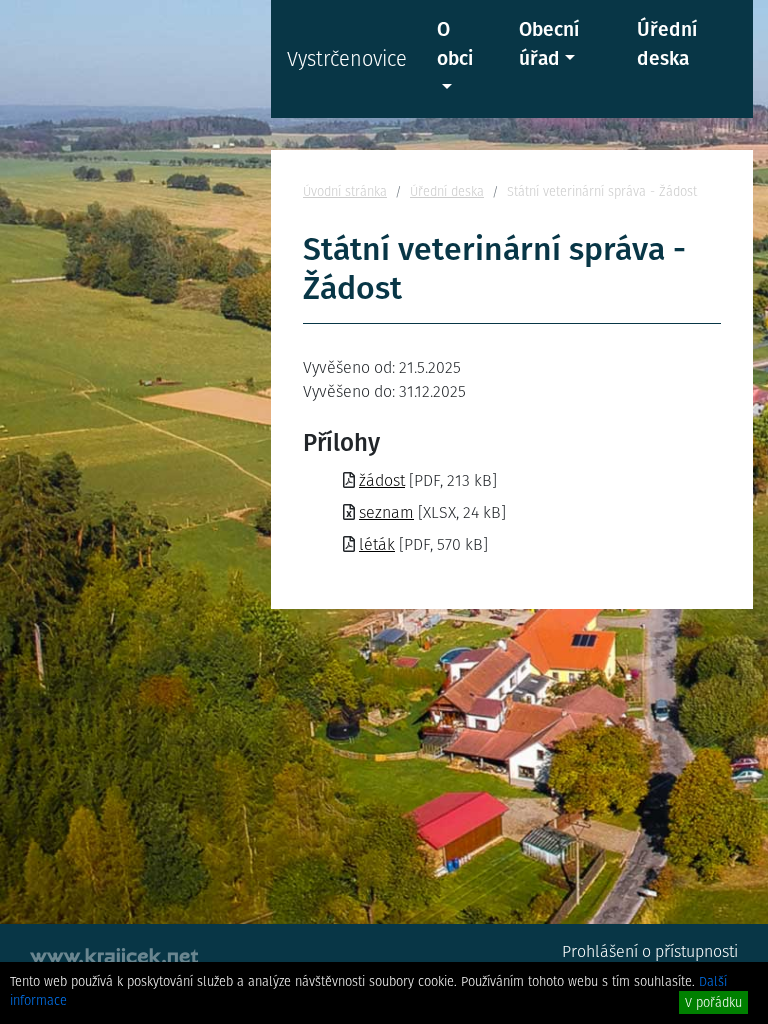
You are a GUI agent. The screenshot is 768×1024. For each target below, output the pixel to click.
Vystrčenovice (347, 59)
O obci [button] (455, 44)
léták (377, 544)
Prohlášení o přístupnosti (650, 951)
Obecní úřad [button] (549, 44)
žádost (382, 480)
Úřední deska (667, 44)
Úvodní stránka (345, 191)
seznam (386, 512)
